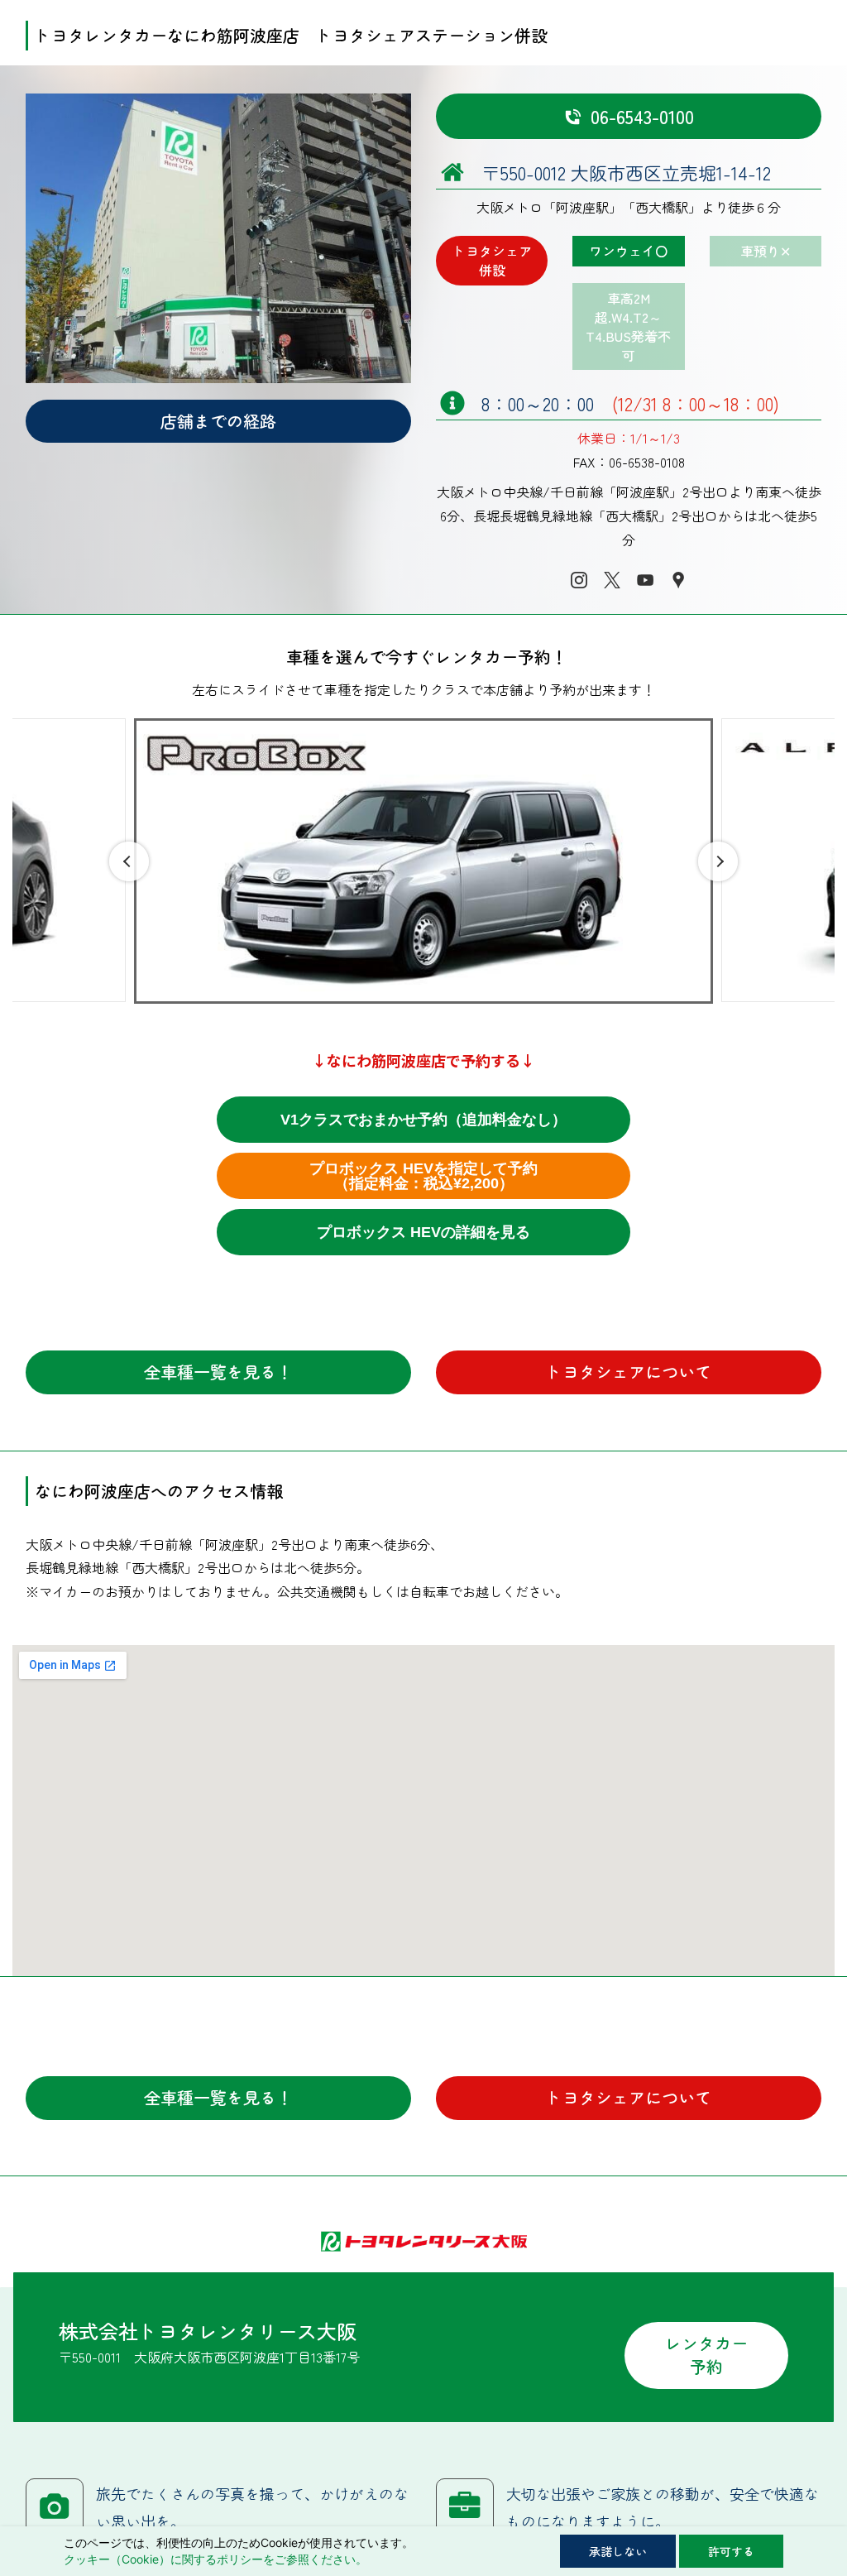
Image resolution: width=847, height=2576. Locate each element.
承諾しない (618, 2551)
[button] (129, 861)
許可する (731, 2551)
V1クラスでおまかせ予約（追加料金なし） (423, 1120)
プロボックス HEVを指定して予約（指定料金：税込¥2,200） (423, 1176)
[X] (612, 580)
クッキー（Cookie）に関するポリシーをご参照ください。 (215, 2559)
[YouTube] (645, 580)
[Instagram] (579, 580)
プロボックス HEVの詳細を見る (423, 1232)
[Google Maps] (678, 580)
